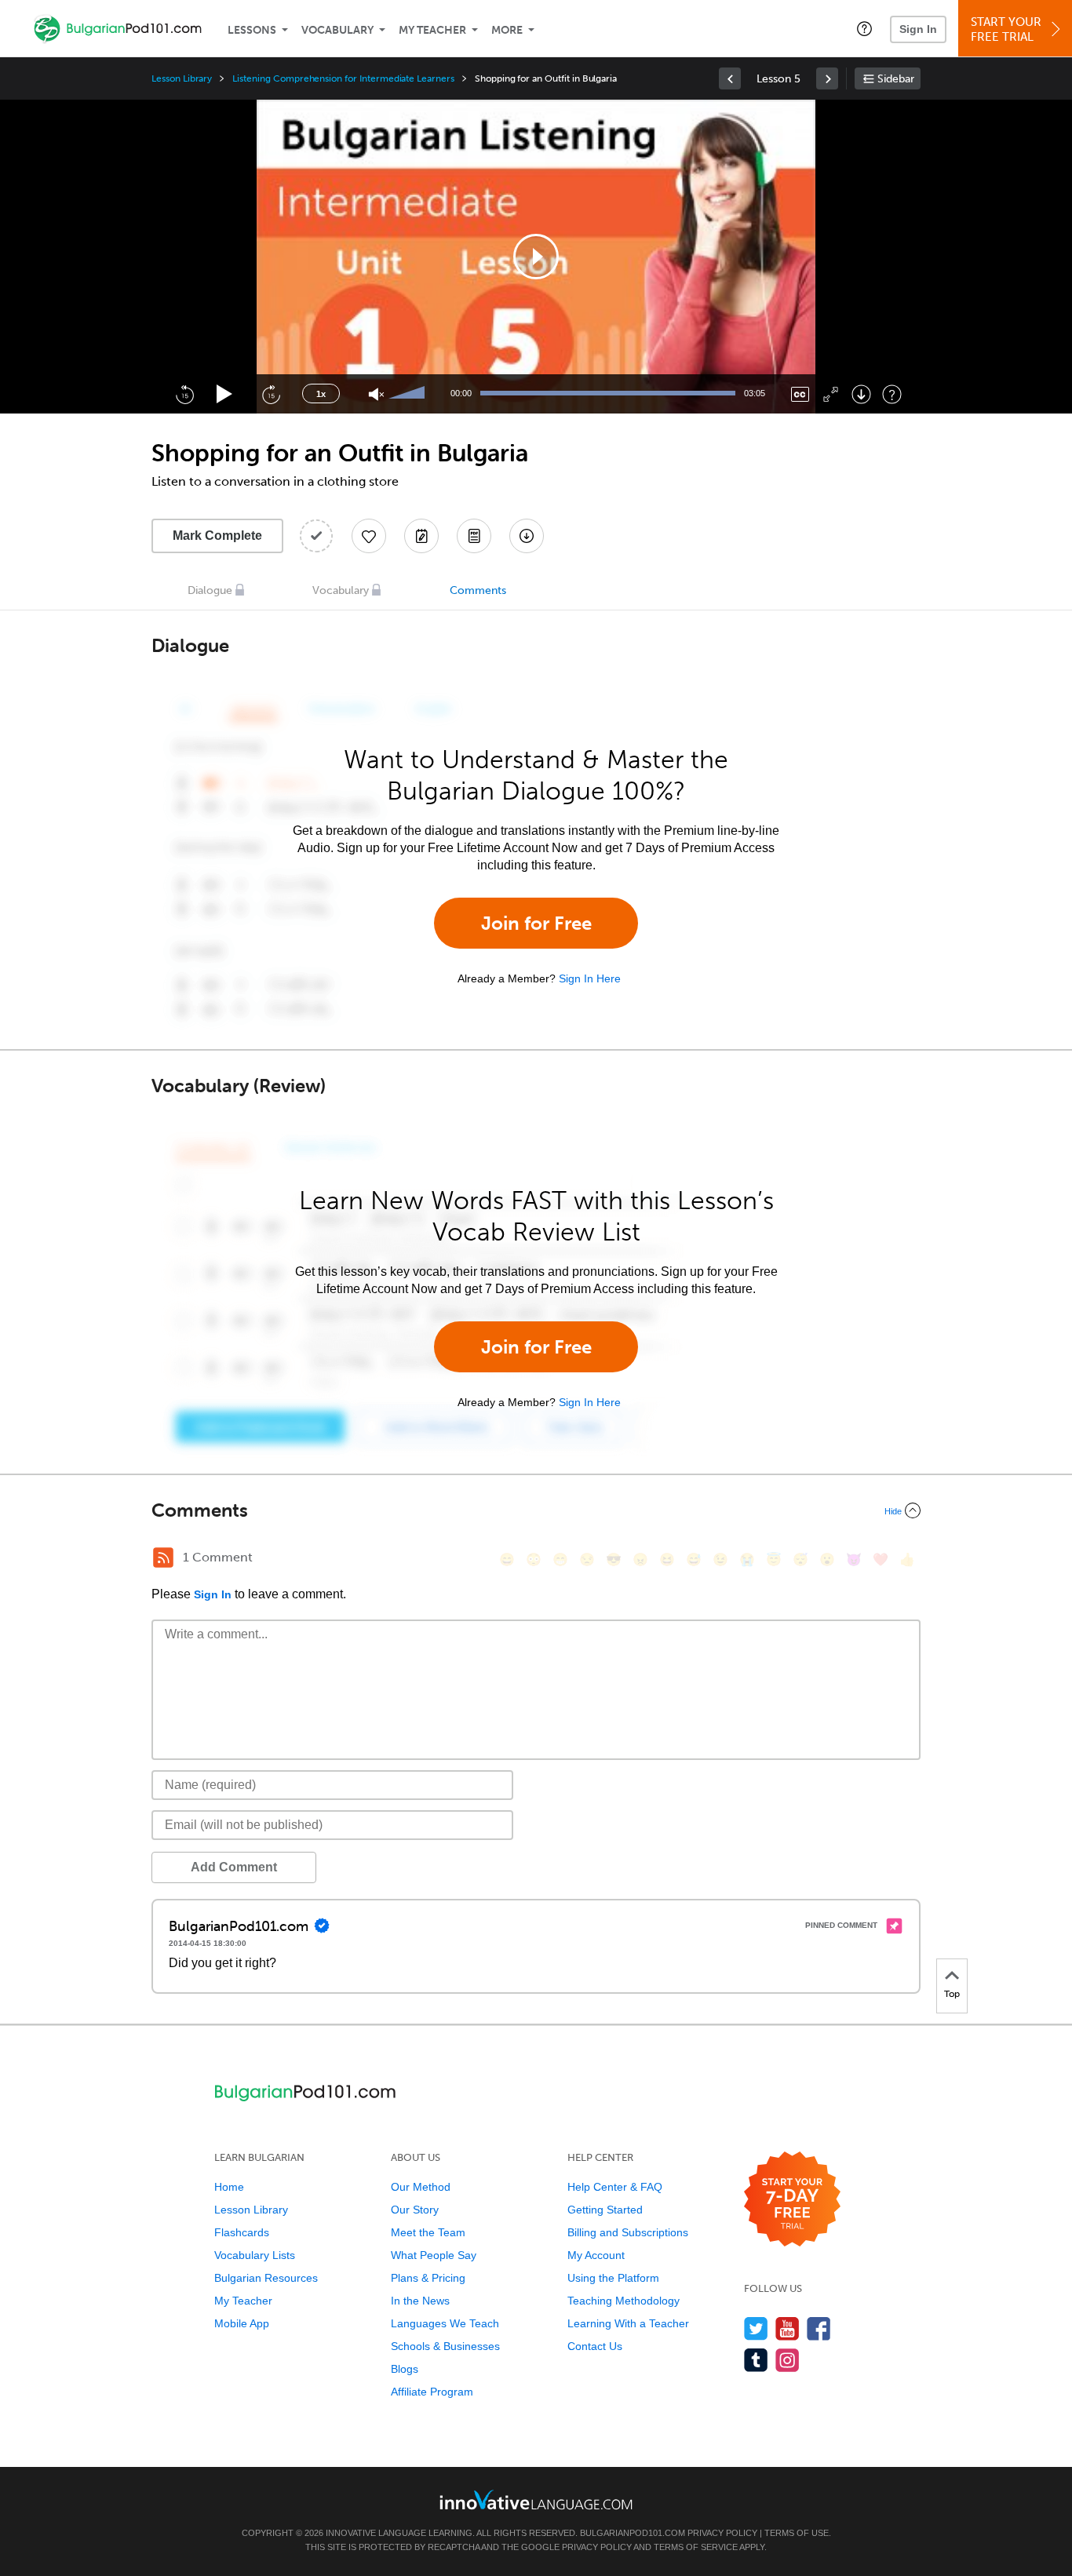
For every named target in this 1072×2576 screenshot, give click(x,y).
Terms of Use (797, 2533)
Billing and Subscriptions (628, 2232)
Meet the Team (428, 2232)
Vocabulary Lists (255, 2255)
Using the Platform (613, 2278)
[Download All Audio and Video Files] (527, 536)
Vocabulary (337, 30)
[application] (536, 257)
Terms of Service (696, 2547)
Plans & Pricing (428, 2278)
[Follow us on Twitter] (756, 2328)
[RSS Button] (163, 1558)
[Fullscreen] (831, 394)
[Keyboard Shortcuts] (892, 394)
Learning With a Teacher (628, 2323)
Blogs (405, 2369)
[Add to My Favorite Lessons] (369, 536)
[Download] (861, 394)
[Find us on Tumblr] (756, 2360)
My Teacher (432, 30)
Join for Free (536, 923)
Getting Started (605, 2210)
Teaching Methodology (624, 2301)
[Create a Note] (421, 536)
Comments (478, 590)
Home (229, 2187)
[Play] (225, 394)
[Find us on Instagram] (788, 2360)
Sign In (918, 29)
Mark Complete (217, 536)
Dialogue (210, 590)
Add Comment (234, 1867)
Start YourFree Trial (1006, 29)
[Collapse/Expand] (536, 1510)
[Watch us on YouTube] (788, 2328)
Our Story (415, 2210)
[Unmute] (376, 394)
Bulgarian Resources (266, 2278)
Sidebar (896, 79)
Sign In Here (590, 978)
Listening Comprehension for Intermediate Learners (343, 78)
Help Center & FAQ (615, 2187)
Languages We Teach (445, 2323)
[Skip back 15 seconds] (184, 394)
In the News (420, 2301)
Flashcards (242, 2232)
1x (321, 394)
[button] (864, 28)
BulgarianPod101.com (633, 2533)
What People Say (434, 2255)
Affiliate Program (432, 2392)
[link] (730, 78)
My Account (596, 2255)
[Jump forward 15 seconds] (271, 394)
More (507, 30)
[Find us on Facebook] (819, 2328)
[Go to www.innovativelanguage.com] (536, 2499)
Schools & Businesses (445, 2346)
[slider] (409, 394)
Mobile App (242, 2323)
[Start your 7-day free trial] (792, 2200)
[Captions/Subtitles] (800, 394)
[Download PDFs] (474, 536)
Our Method (421, 2187)
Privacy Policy (722, 2533)
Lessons (252, 30)
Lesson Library (182, 78)
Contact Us (595, 2346)
